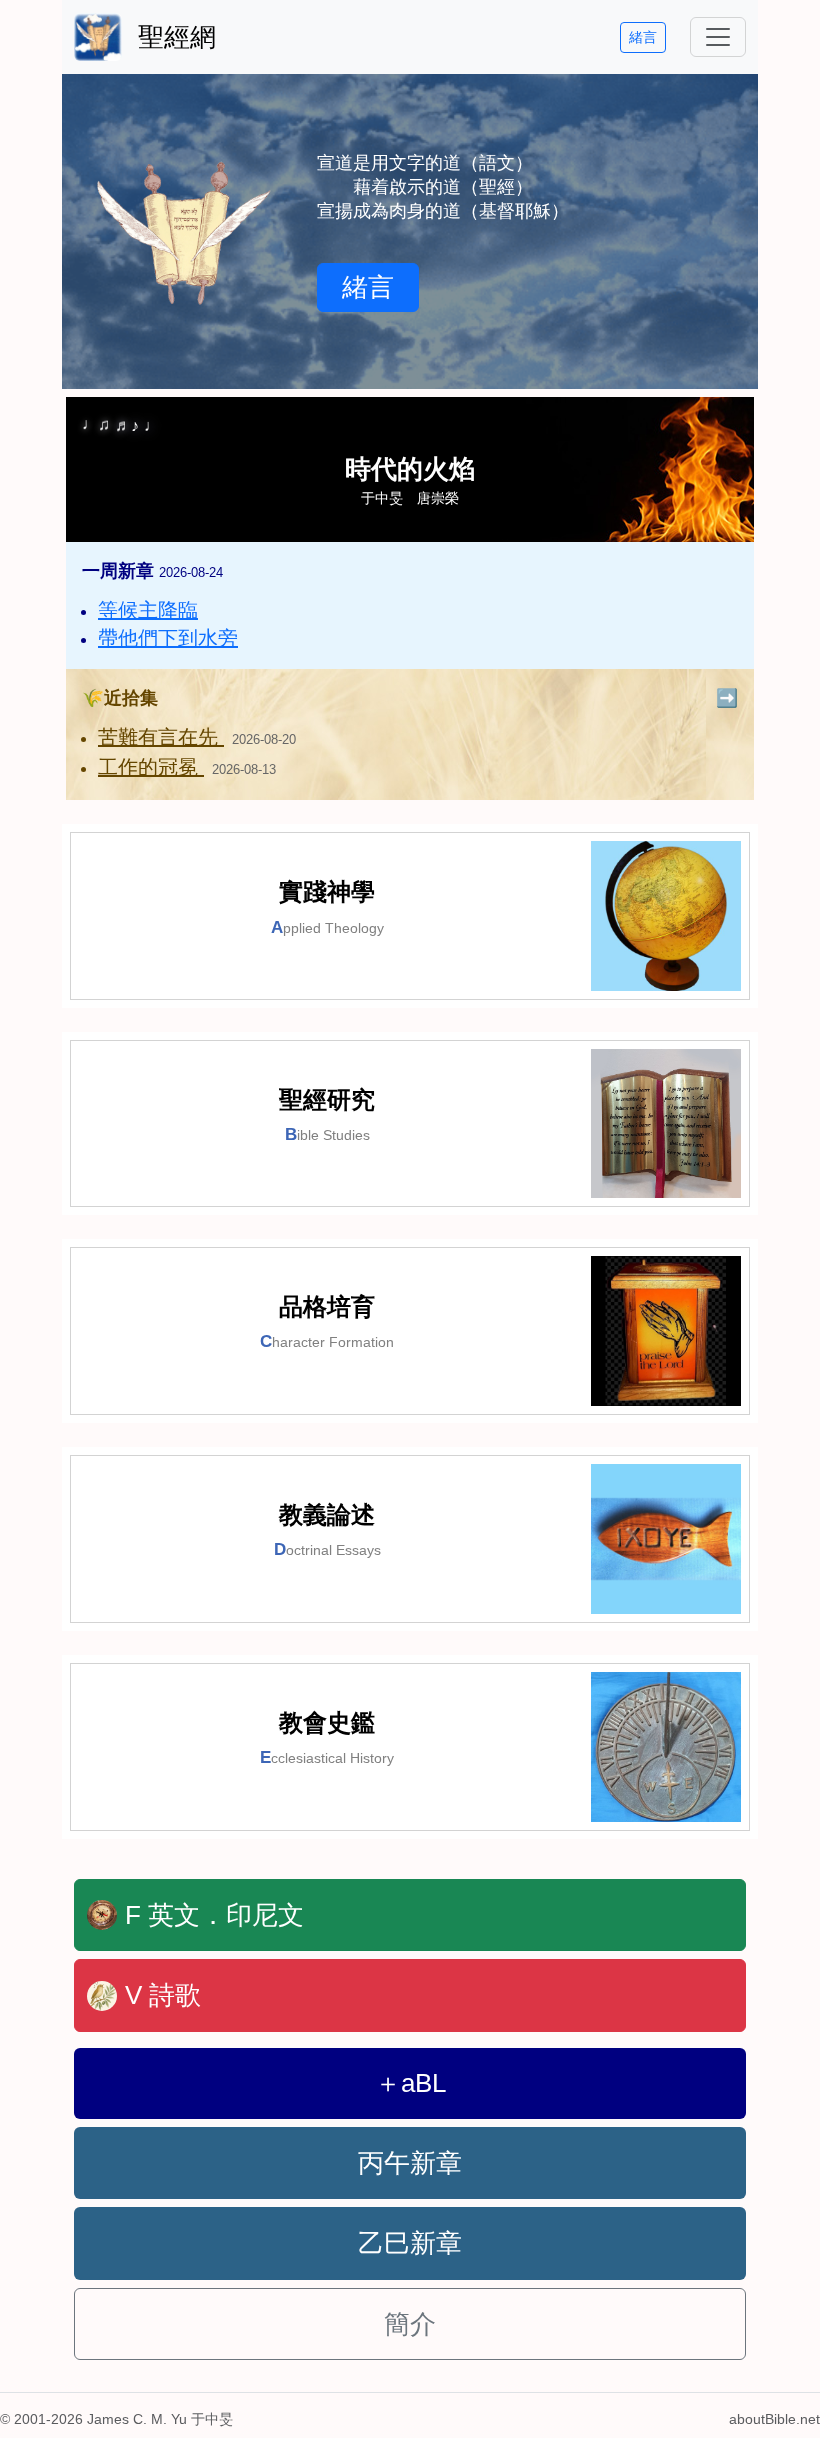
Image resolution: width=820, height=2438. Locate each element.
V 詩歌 (163, 1995)
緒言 (643, 37)
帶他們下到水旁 (168, 638)
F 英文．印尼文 (214, 1915)
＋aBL (410, 2083)
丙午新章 (410, 2163)
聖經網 (177, 37)
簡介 (410, 2324)
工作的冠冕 (151, 767)
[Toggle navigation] (718, 37)
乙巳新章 (410, 2243)
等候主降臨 (148, 610)
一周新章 (152, 571)
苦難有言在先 (161, 737)
